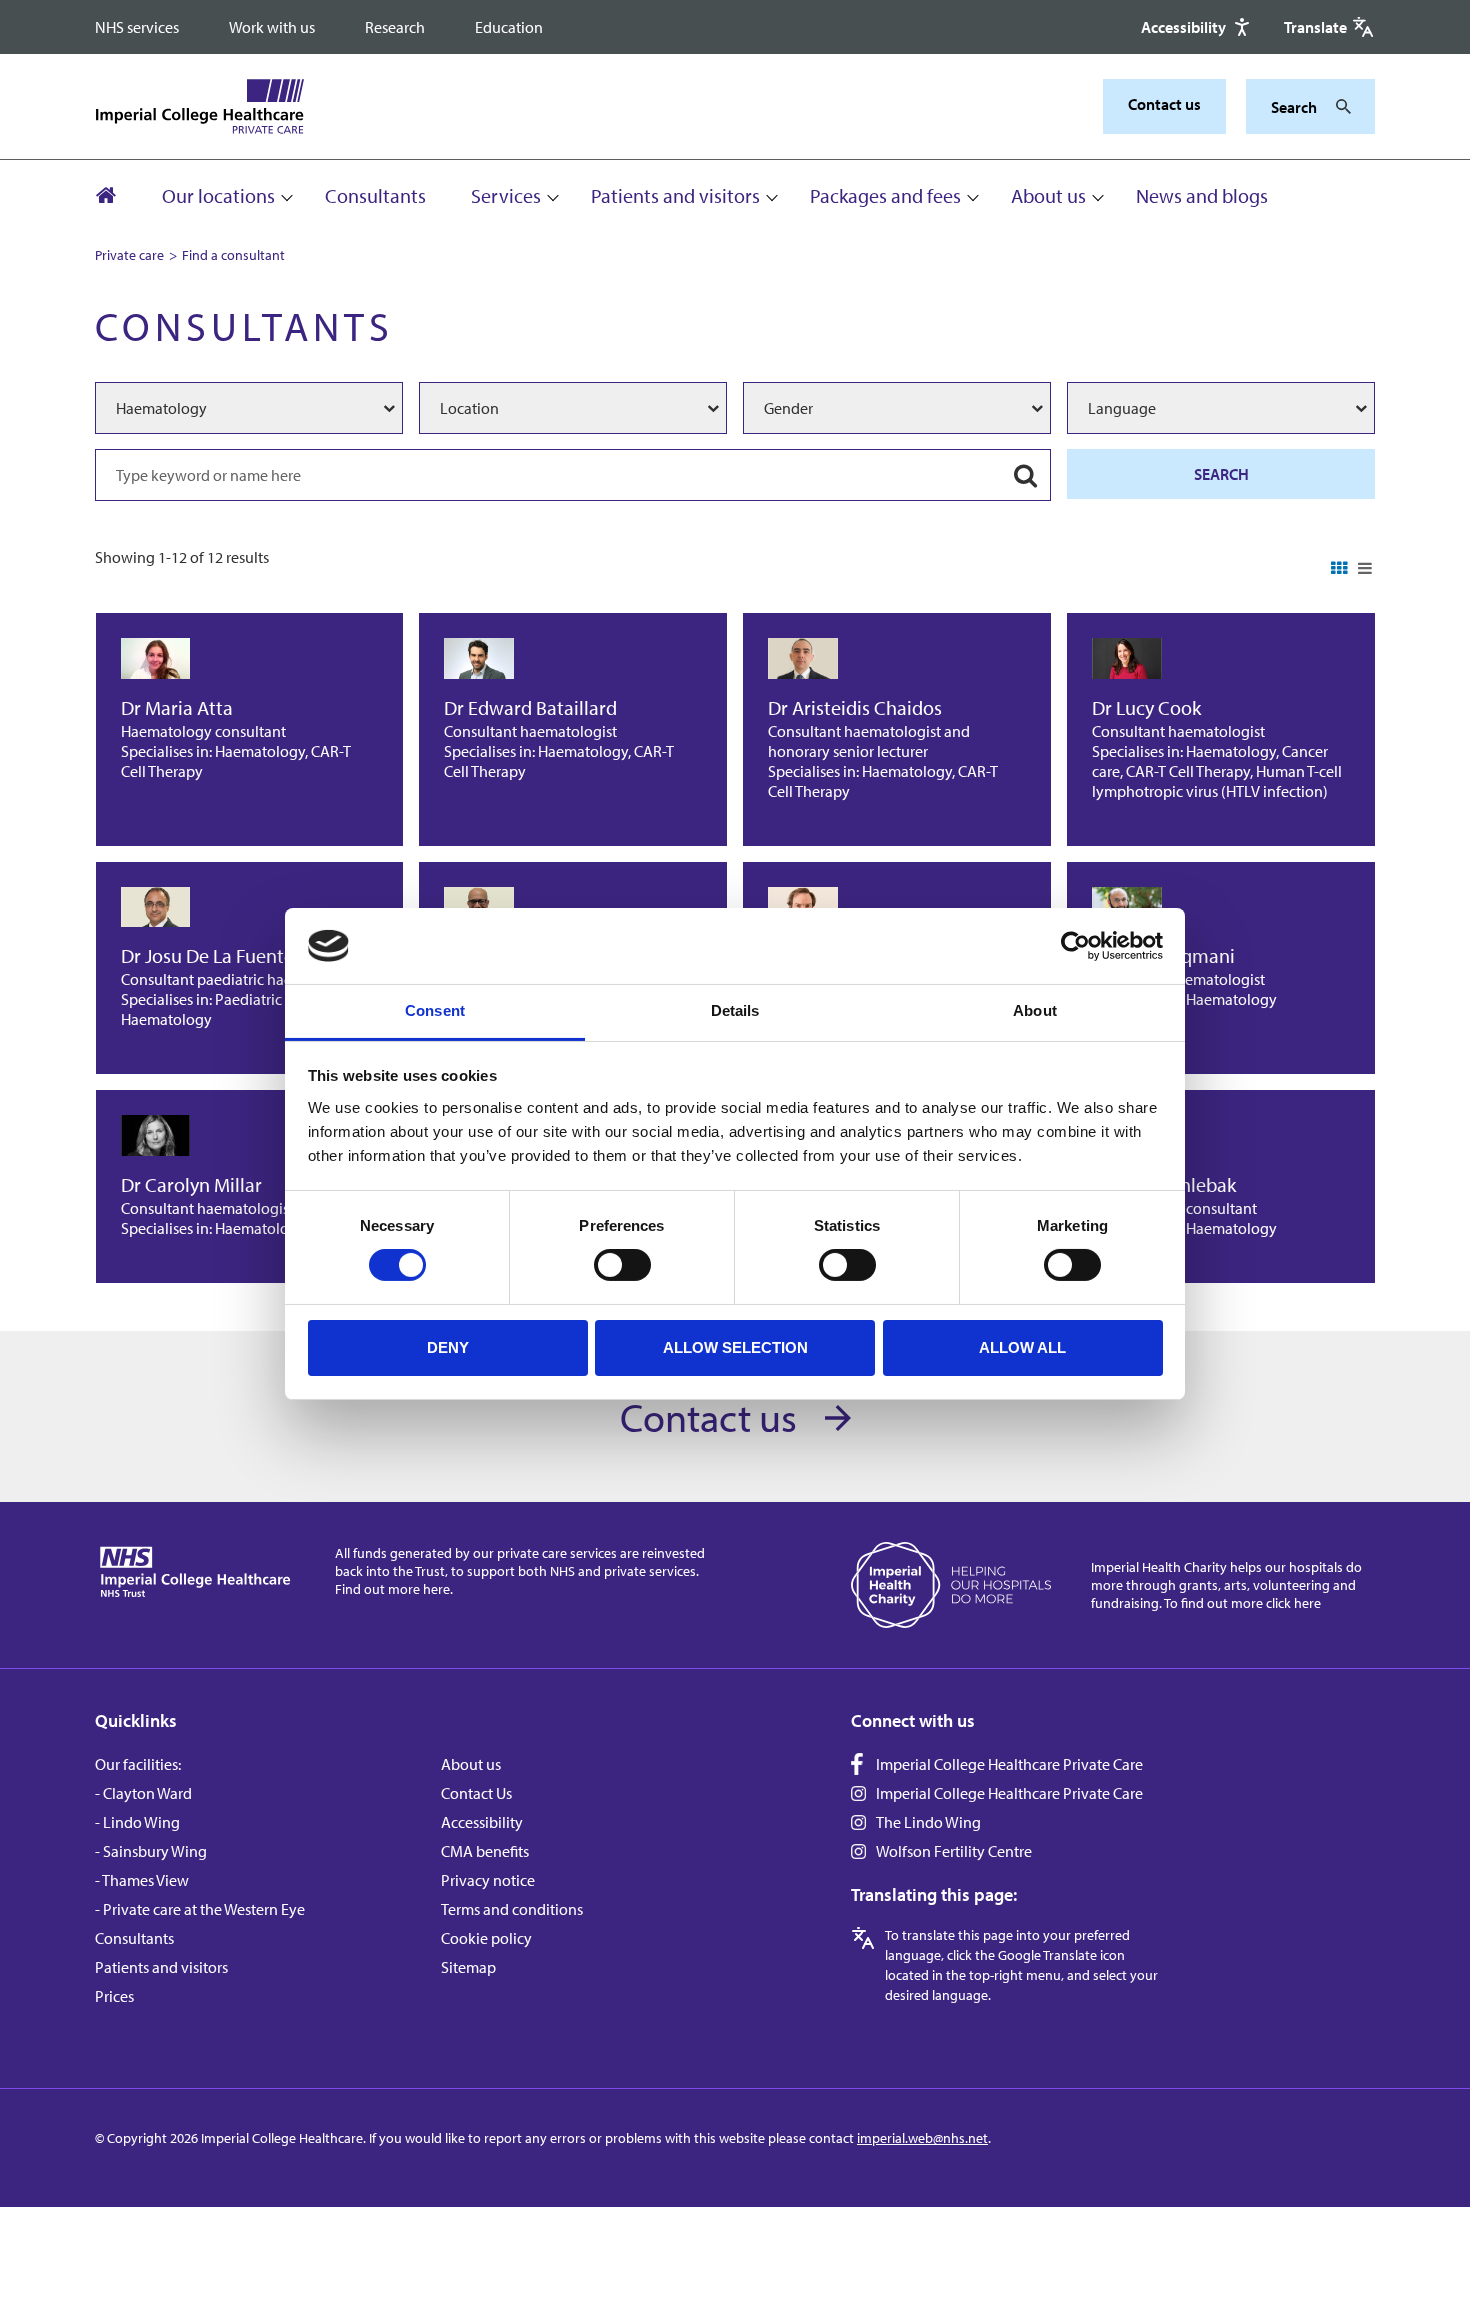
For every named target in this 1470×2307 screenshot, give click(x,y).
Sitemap (468, 1967)
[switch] (622, 1265)
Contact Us (476, 1793)
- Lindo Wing (137, 1822)
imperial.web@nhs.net (922, 2138)
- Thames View (142, 1880)
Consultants (375, 195)
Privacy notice (488, 1880)
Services (506, 195)
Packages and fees (885, 195)
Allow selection (735, 1347)
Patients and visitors (675, 195)
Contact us (1164, 104)
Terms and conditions (512, 1909)
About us (1048, 195)
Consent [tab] (435, 1010)
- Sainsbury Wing (151, 1851)
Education (509, 27)
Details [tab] (735, 1010)
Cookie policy (486, 1938)
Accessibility (482, 1822)
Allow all (1022, 1347)
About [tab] (1035, 1010)
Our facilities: (138, 1764)
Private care (129, 255)
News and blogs (1202, 195)
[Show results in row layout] (1364, 569)
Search (1221, 474)
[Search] (1338, 107)
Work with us (272, 27)
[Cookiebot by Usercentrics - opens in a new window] (1075, 946)
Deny (448, 1347)
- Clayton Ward (143, 1793)
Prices (114, 1996)
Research (395, 27)
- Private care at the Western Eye (200, 1909)
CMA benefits (485, 1851)
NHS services (137, 27)
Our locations (218, 195)
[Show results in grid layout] (1339, 569)
